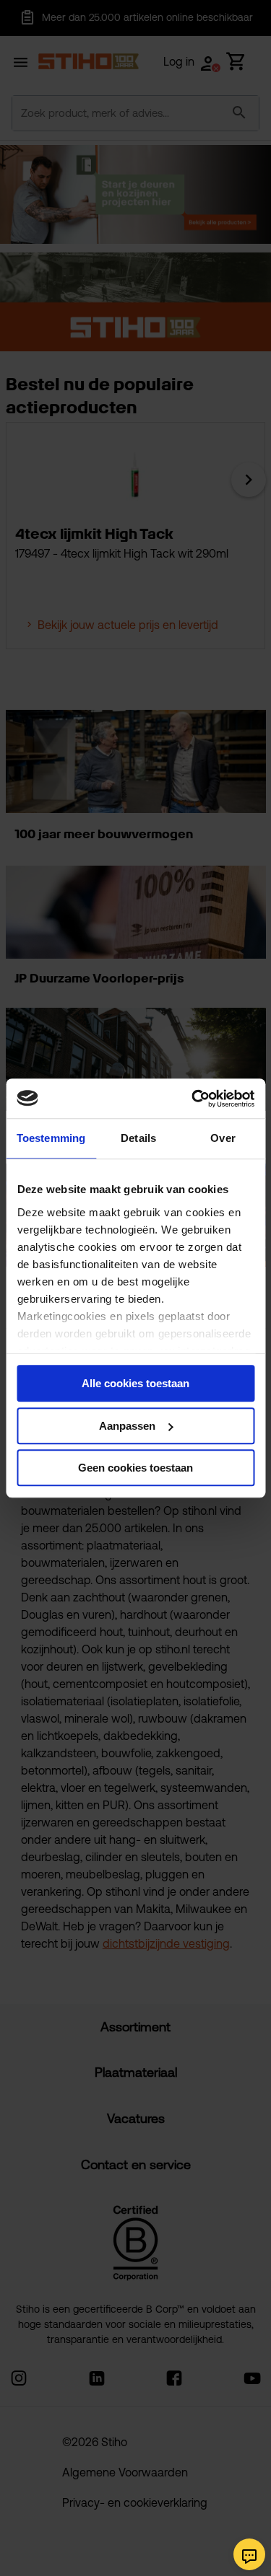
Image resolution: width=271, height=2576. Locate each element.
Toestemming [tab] (51, 1138)
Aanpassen (127, 1426)
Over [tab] (223, 1138)
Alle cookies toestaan (135, 1383)
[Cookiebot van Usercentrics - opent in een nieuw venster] (193, 1099)
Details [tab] (138, 1138)
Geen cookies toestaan (135, 1468)
